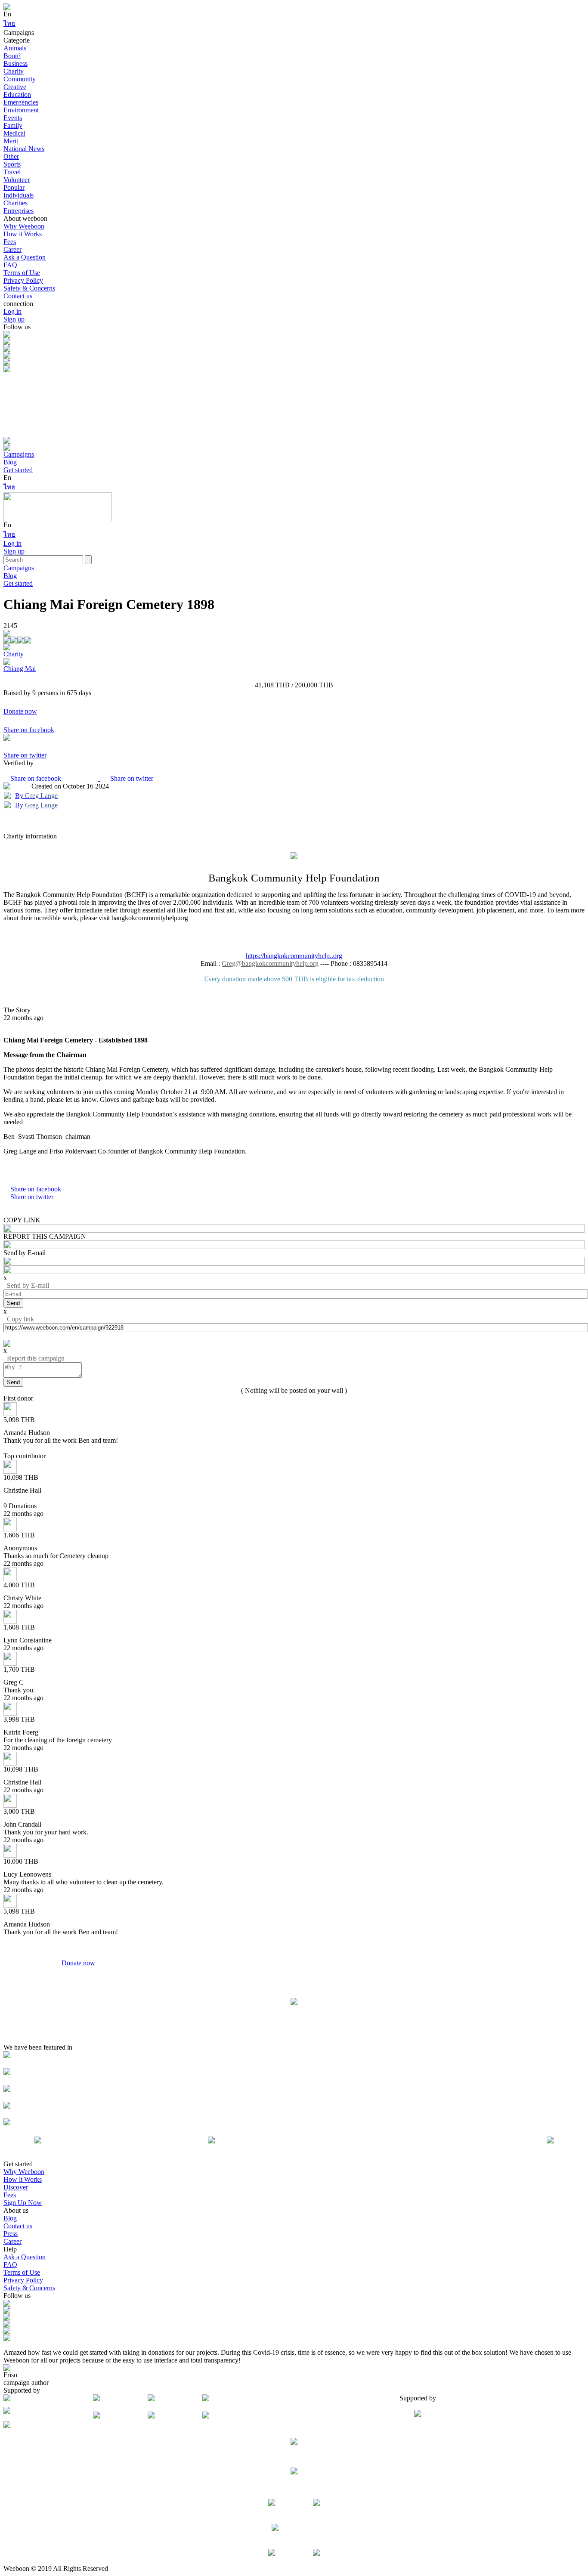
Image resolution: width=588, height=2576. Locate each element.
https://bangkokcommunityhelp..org (294, 956)
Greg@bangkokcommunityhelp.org (270, 963)
